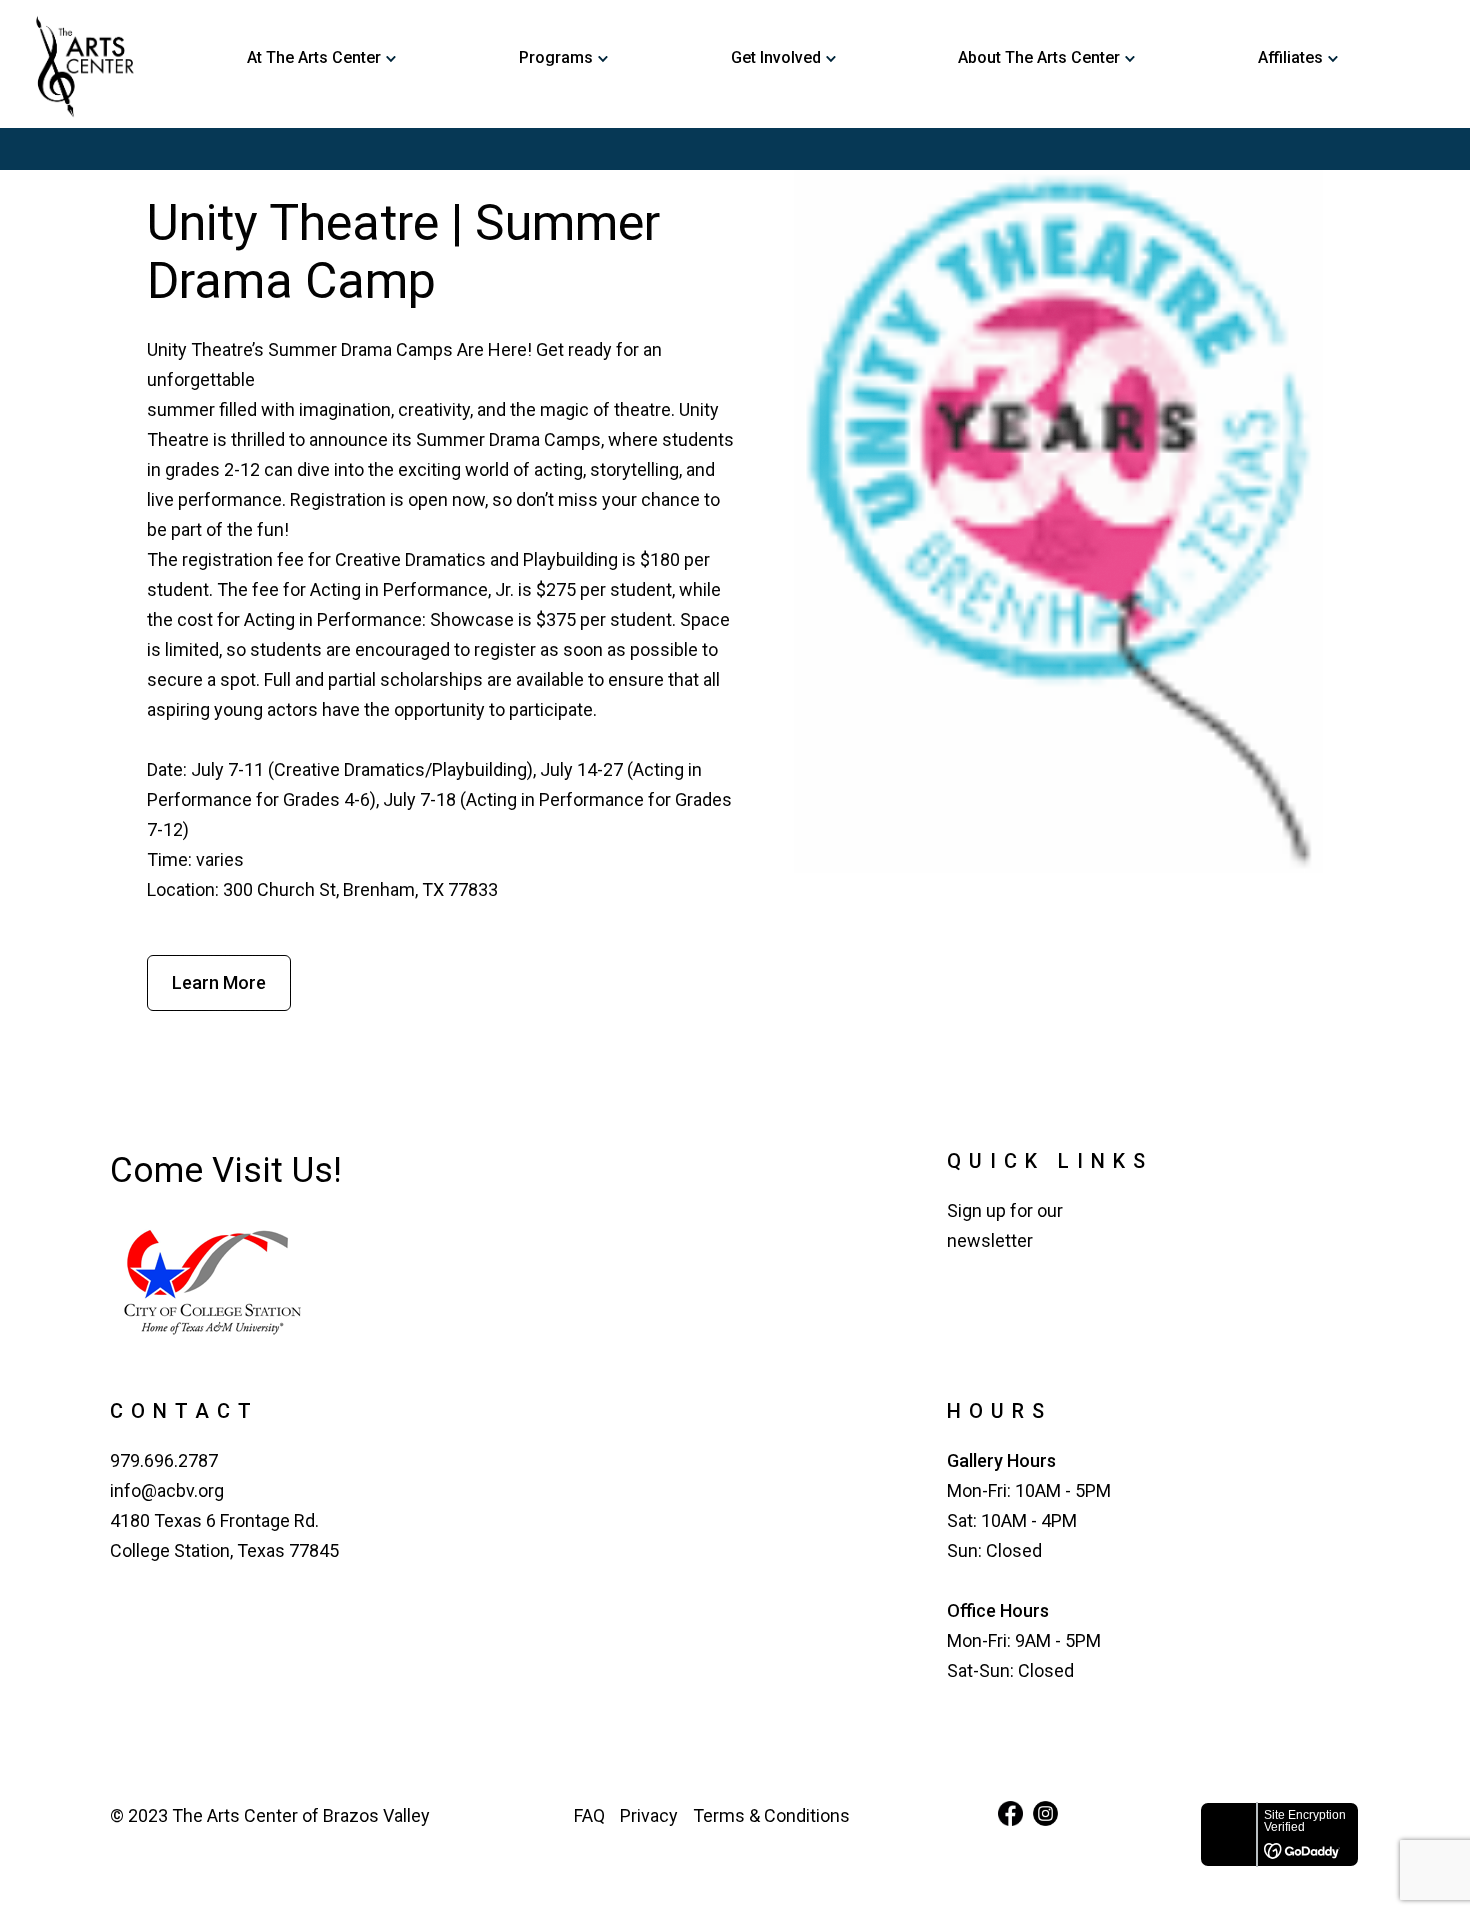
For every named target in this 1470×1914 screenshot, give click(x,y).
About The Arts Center (1039, 58)
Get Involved (776, 58)
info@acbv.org (167, 1490)
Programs (556, 58)
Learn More (219, 982)
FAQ (589, 1815)
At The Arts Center (314, 58)
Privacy (649, 1815)
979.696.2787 (164, 1460)
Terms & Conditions (771, 1815)
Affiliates (1290, 58)
